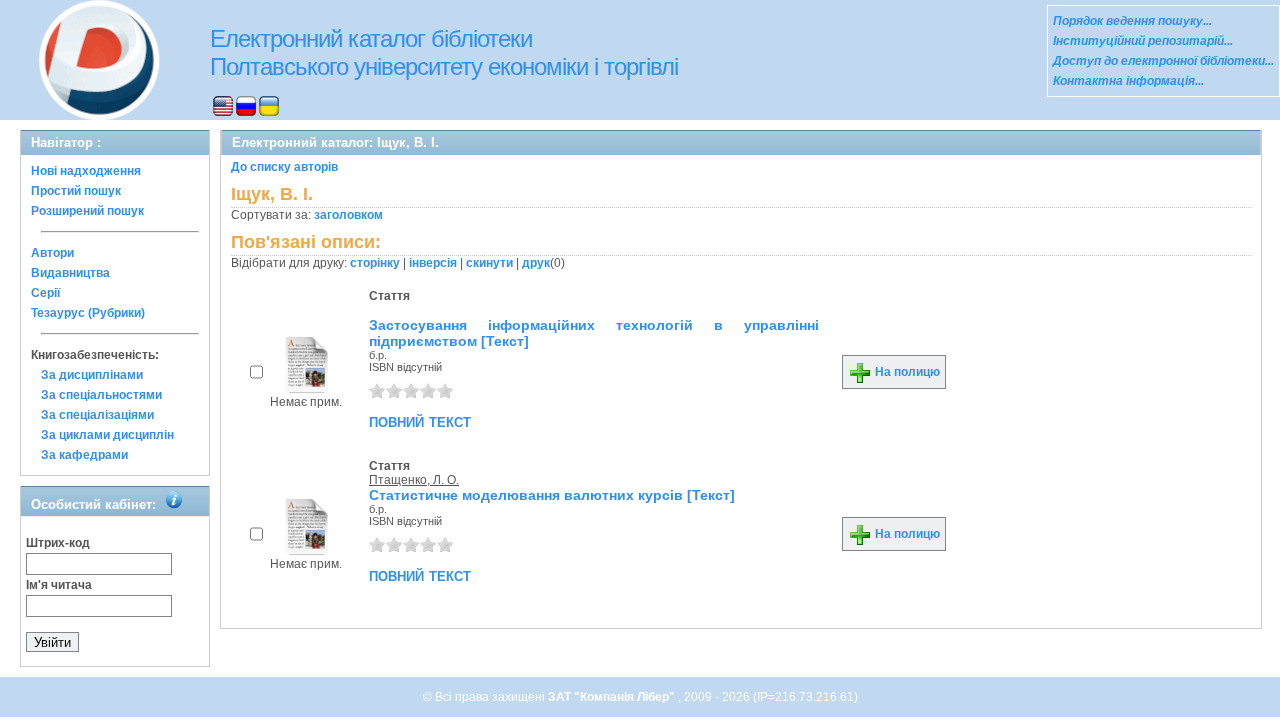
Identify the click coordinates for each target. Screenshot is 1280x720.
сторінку (375, 263)
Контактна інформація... (1128, 81)
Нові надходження (86, 171)
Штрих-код (58, 543)
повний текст (420, 421)
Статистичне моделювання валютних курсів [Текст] (552, 495)
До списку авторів (284, 167)
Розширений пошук (87, 211)
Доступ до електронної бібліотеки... (1163, 61)
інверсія (433, 263)
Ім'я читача (59, 585)
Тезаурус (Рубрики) (88, 313)
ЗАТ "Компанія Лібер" (613, 697)
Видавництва (70, 273)
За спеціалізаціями (97, 415)
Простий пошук (76, 191)
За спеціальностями (101, 395)
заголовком (348, 215)
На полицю (906, 372)
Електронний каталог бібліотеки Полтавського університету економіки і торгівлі (444, 52)
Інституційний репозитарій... (1143, 41)
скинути (489, 263)
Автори (52, 253)
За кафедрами (84, 455)
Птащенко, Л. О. (414, 480)
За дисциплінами (92, 375)
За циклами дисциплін (107, 435)
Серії (45, 293)
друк (536, 263)
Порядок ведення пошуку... (1132, 21)
